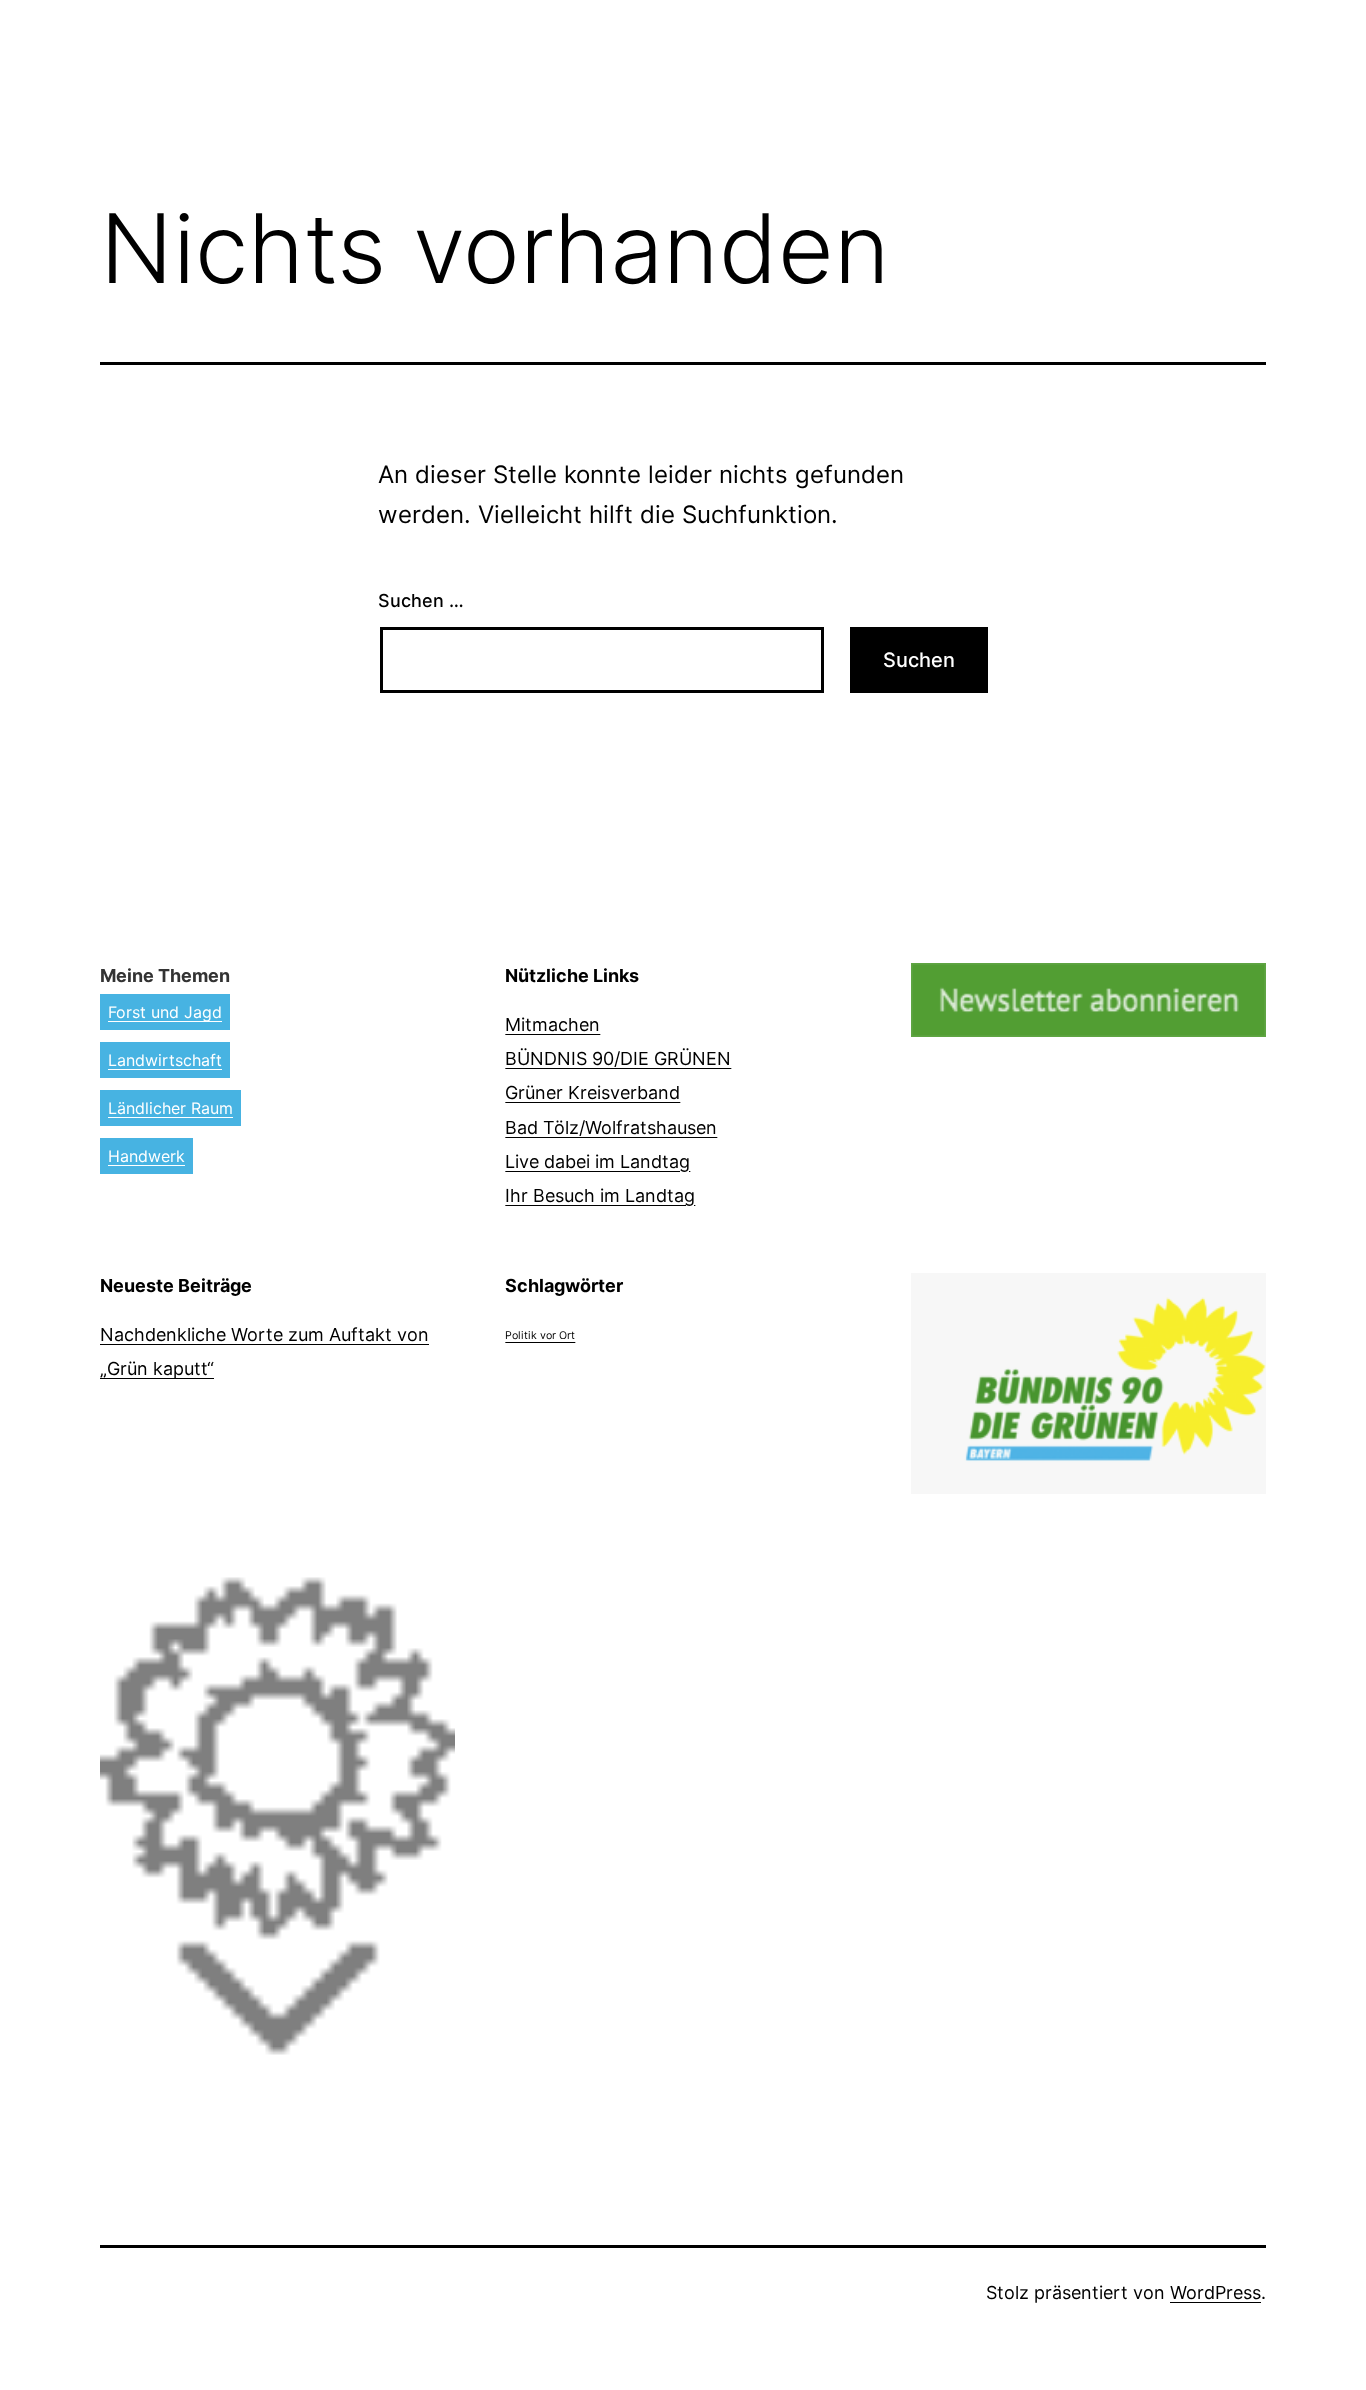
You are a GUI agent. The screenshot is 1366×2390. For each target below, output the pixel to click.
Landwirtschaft (165, 1060)
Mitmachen (552, 1024)
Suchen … (421, 600)
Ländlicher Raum (170, 1108)
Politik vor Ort (540, 1335)
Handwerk (146, 1156)
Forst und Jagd (165, 1012)
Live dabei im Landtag (597, 1161)
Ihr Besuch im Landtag (600, 1195)
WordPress (1215, 2292)
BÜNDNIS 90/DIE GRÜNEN (618, 1058)
